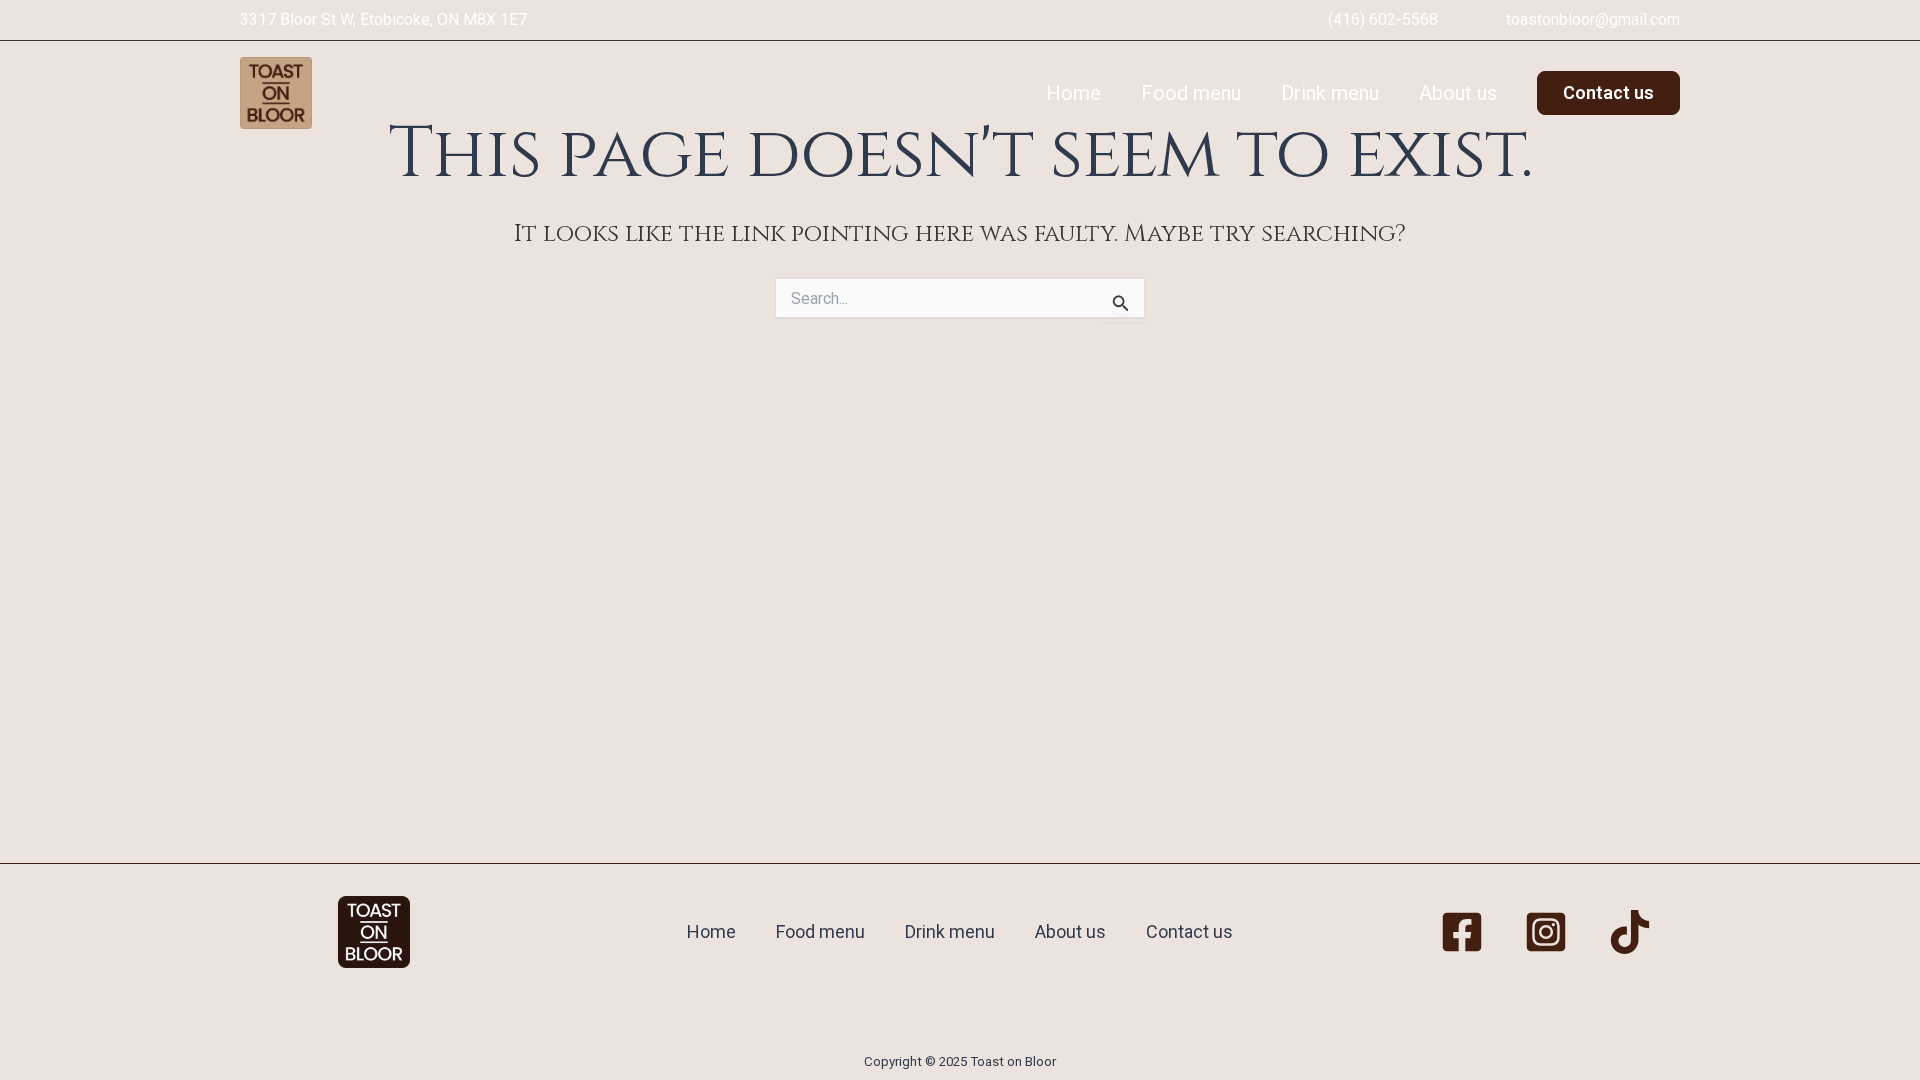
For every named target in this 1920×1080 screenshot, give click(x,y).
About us (1458, 93)
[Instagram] (1546, 932)
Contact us (1189, 931)
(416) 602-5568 (1383, 19)
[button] (1608, 93)
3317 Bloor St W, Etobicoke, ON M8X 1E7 (383, 19)
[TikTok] (1630, 932)
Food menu (1191, 93)
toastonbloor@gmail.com (1593, 19)
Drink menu (1330, 93)
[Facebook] (1462, 932)
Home (1073, 93)
